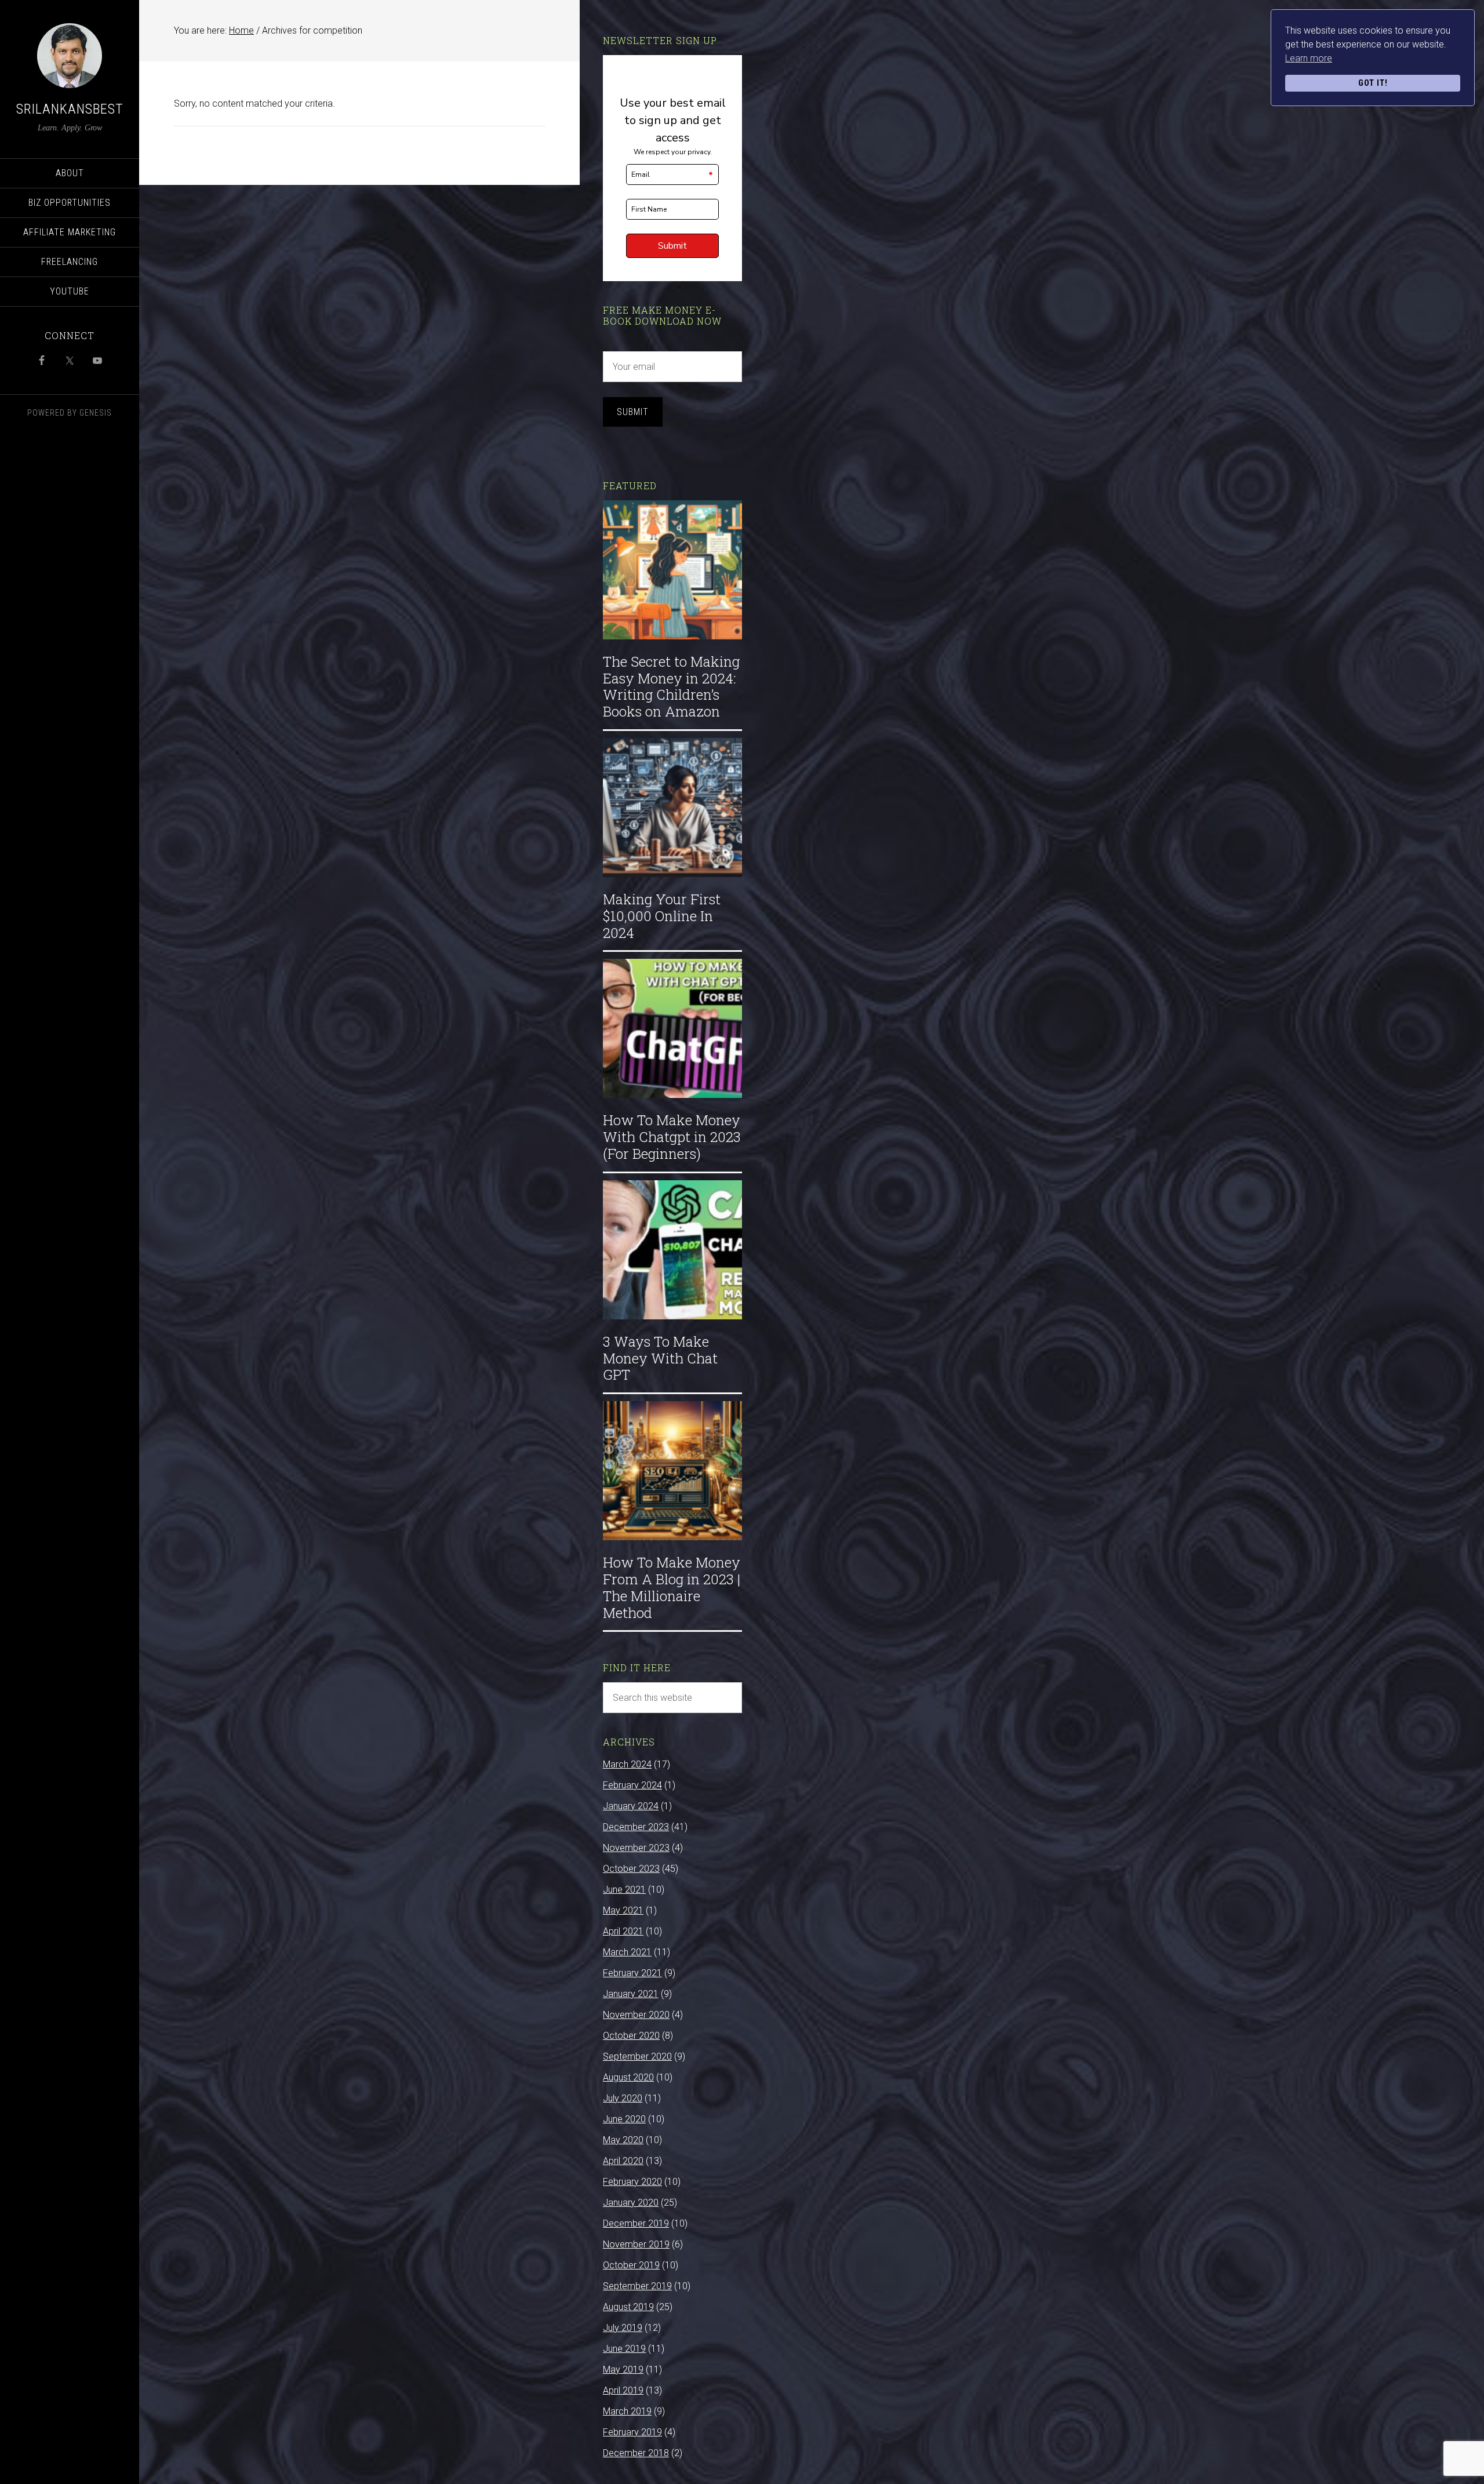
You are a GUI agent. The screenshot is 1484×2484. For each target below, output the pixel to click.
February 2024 (632, 1785)
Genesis (96, 413)
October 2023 (631, 1869)
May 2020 (623, 2140)
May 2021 (623, 1910)
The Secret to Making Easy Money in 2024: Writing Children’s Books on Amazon (671, 686)
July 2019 (623, 2328)
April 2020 (623, 2161)
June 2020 (624, 2119)
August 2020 (628, 2077)
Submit (633, 412)
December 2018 (636, 2453)
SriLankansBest (70, 109)
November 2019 (636, 2244)
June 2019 (624, 2349)
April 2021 (623, 1931)
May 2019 (623, 2370)
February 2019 (632, 2432)
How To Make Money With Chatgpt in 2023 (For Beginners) (672, 1137)
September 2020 (637, 2056)
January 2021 (631, 1994)
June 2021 (624, 1890)
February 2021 (632, 1973)
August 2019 (628, 2307)
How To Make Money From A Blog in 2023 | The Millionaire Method (672, 1587)
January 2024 (631, 1806)
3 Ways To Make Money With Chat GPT (660, 1358)
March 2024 (627, 1764)
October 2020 (631, 2036)
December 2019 (636, 2223)
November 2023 (636, 1848)
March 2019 (627, 2411)
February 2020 (632, 2182)
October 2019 (631, 2265)
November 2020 (636, 2015)
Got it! (1373, 83)
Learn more (1309, 58)
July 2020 (623, 2098)
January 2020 (631, 2203)
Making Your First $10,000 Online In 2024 (662, 916)
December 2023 (636, 1827)
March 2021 (627, 1952)
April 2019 (623, 2390)
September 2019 (637, 2286)
